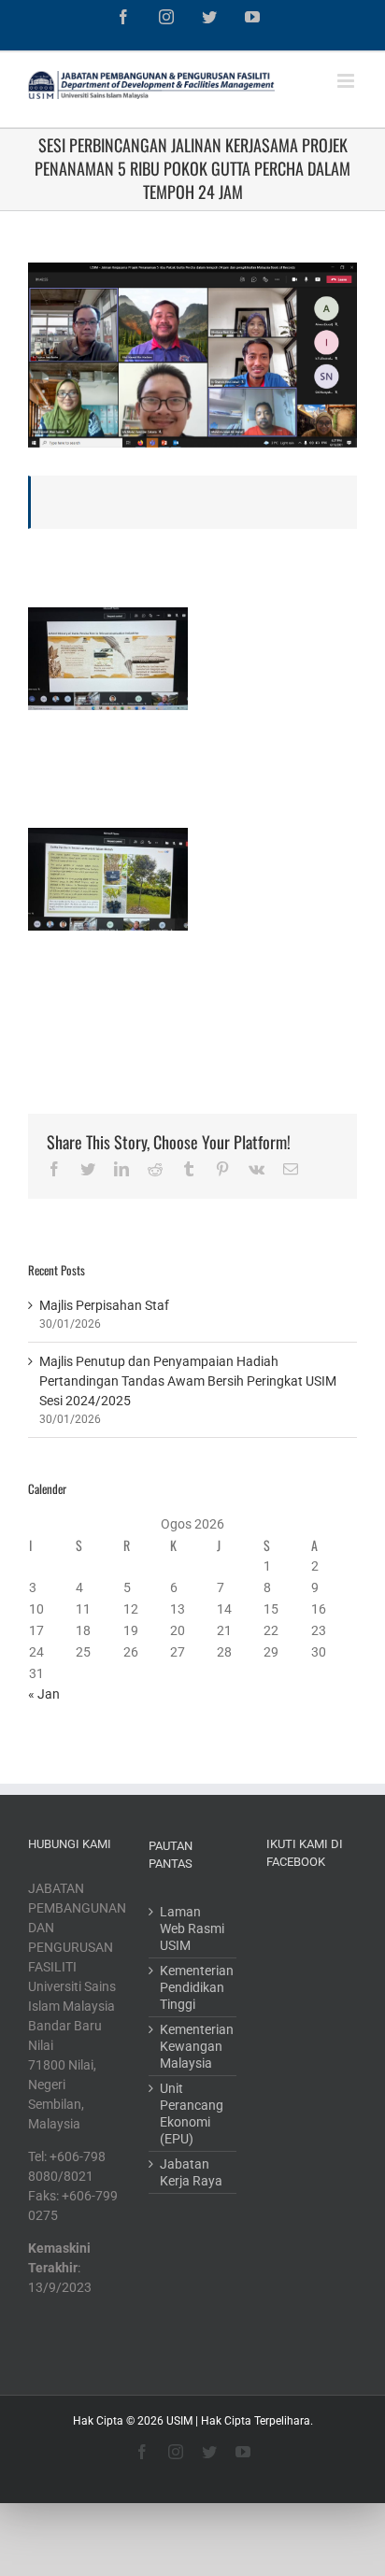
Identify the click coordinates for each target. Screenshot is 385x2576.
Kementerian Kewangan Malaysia (193, 2046)
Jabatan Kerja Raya (191, 2172)
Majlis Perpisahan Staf (104, 1305)
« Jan (44, 1694)
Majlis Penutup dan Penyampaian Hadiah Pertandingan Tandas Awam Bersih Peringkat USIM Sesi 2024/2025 (188, 1381)
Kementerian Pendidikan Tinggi (193, 1987)
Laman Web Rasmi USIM (192, 1928)
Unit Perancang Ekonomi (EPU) (192, 2113)
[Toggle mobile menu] (347, 81)
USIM (179, 2421)
